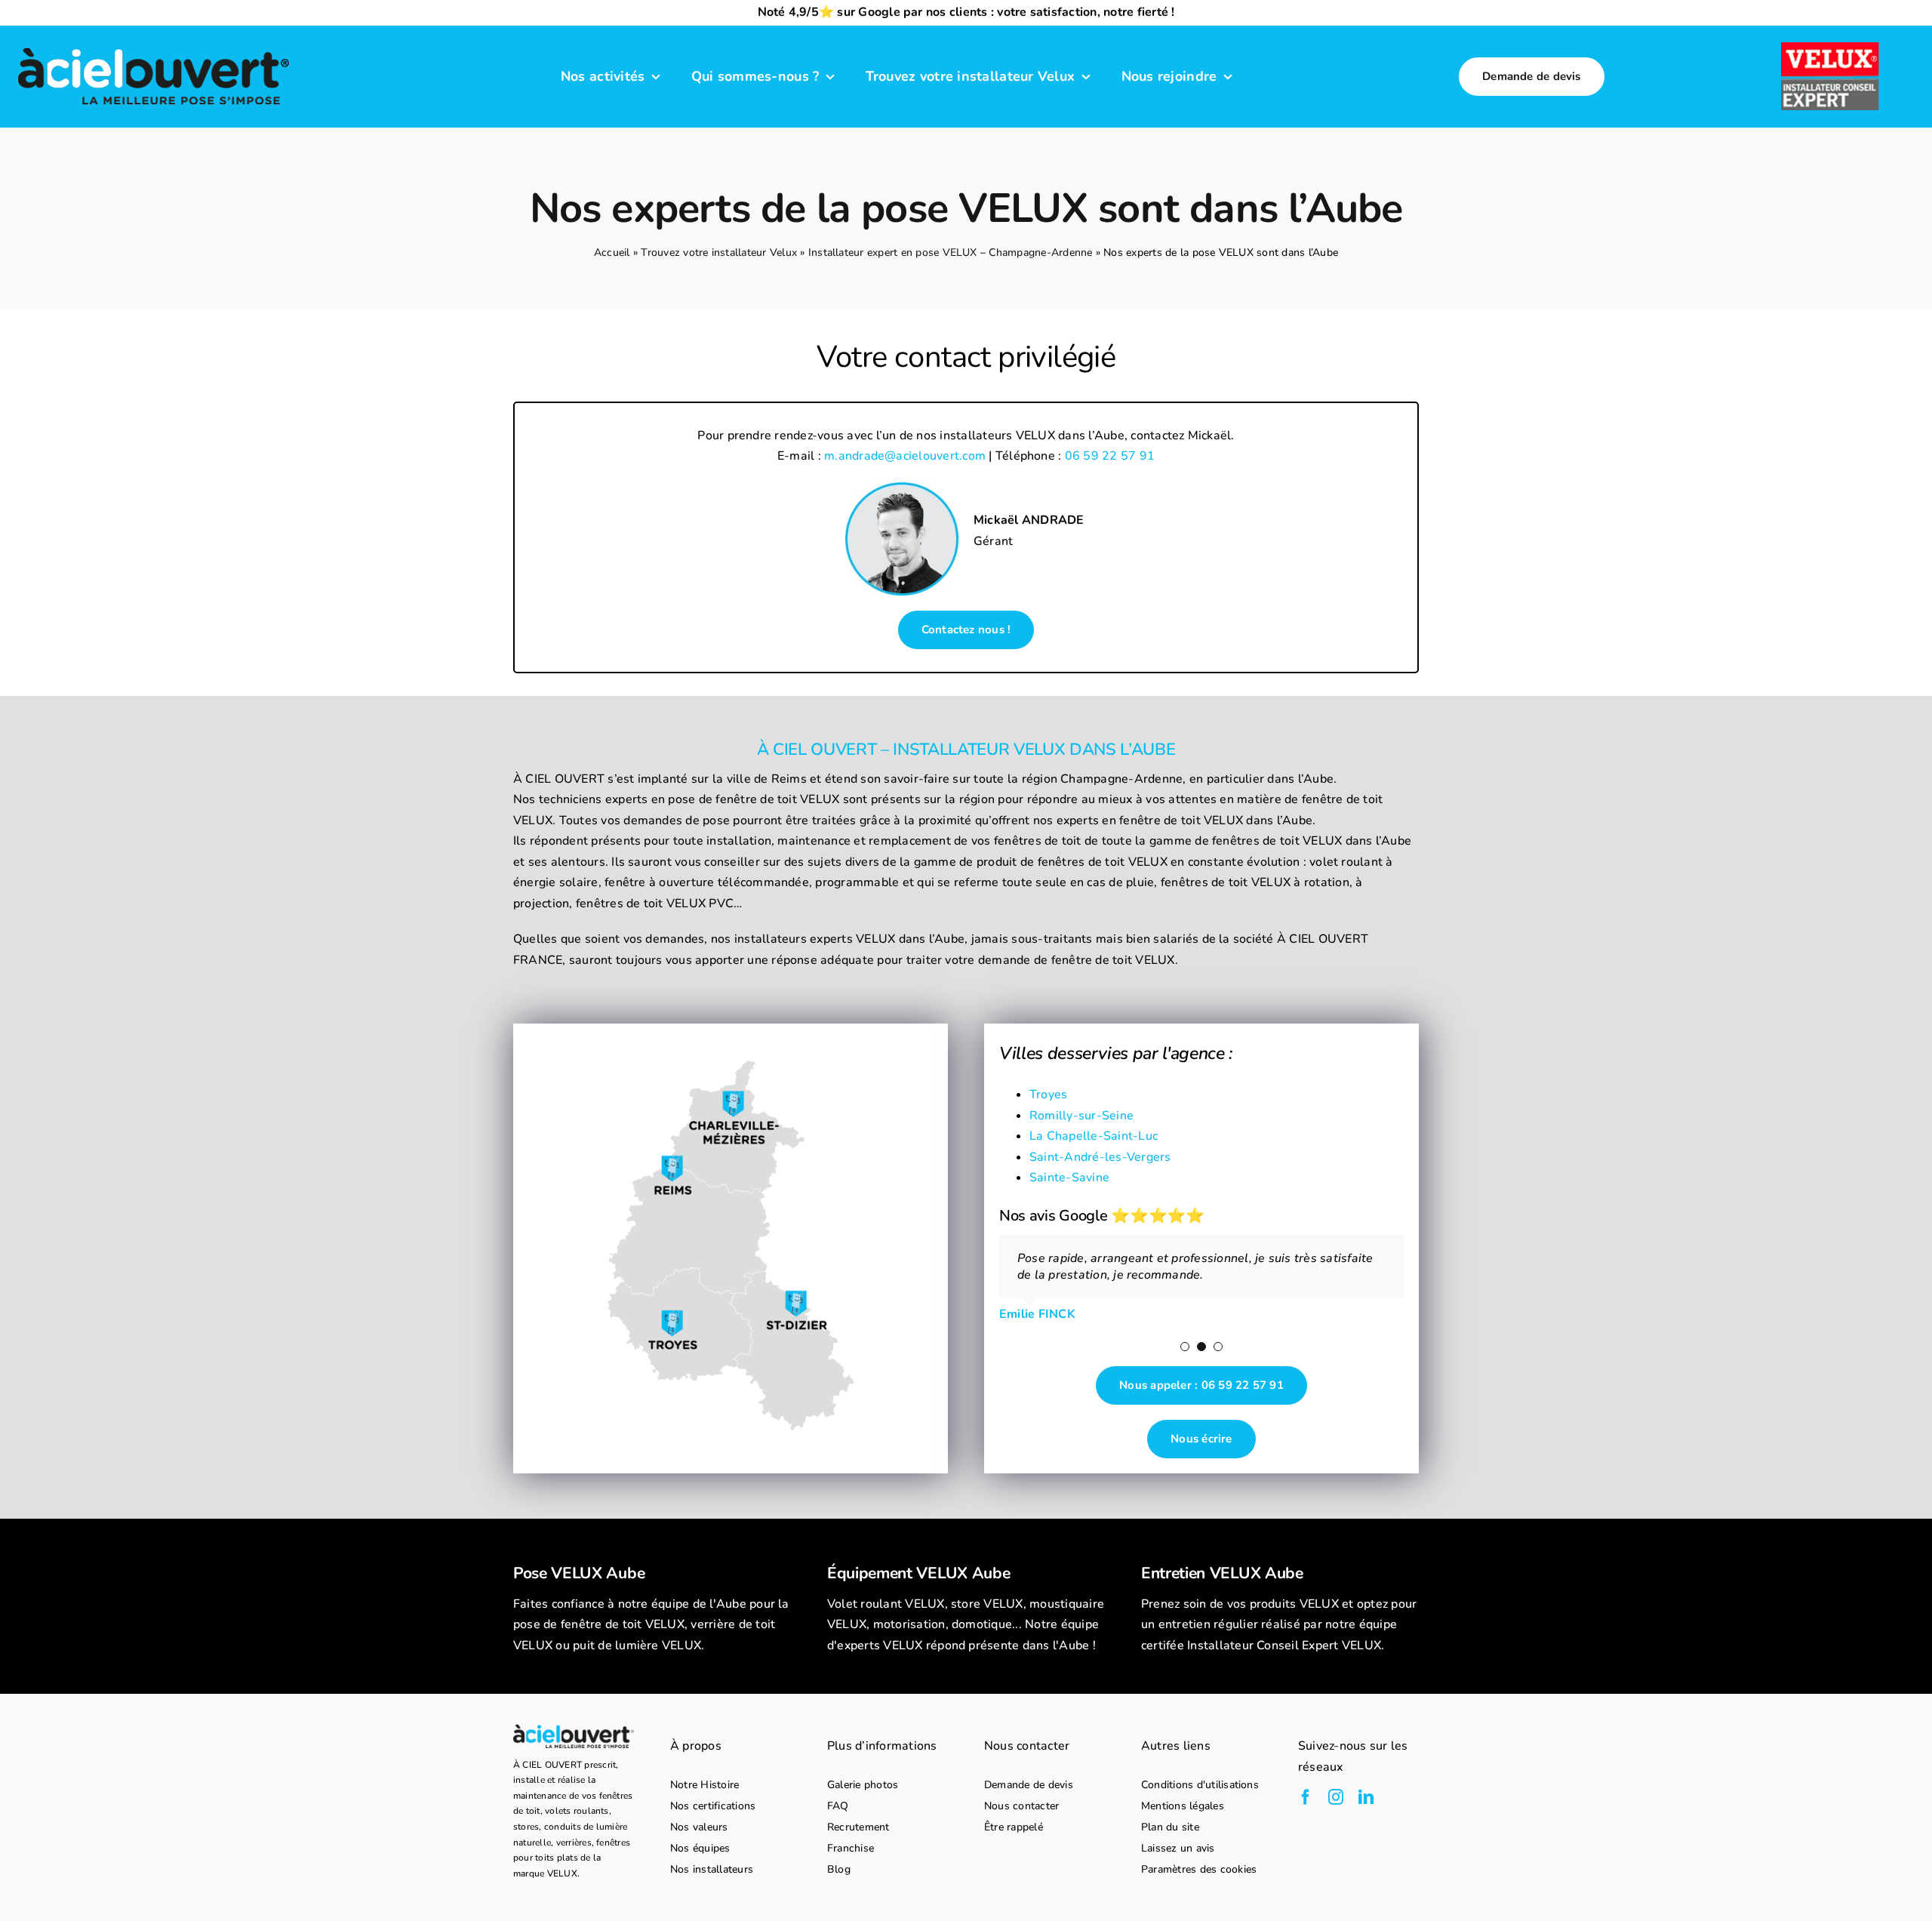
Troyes (1048, 1094)
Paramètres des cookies (1199, 1870)
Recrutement (858, 1827)
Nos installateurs (712, 1870)
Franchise (851, 1849)
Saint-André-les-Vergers (1100, 1157)
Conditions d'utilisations (1200, 1785)
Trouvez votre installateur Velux (719, 252)
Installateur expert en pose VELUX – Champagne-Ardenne (951, 252)
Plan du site (1170, 1827)
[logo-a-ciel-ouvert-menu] (153, 47)
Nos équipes (700, 1849)
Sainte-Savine (1069, 1178)
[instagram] (1336, 1797)
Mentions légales (1183, 1806)
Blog (839, 1870)
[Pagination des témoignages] (1185, 1347)
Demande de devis (1029, 1785)
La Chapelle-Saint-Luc (1094, 1136)
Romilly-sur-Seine (1081, 1116)
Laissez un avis (1178, 1849)
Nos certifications (713, 1806)
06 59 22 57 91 (1110, 456)
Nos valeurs (699, 1827)
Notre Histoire (705, 1785)
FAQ (838, 1806)
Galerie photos (863, 1785)
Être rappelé (1014, 1827)
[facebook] (1306, 1797)
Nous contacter (1021, 1806)
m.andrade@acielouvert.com (905, 456)
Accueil (612, 252)
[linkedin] (1366, 1797)
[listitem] (652, 1625)
